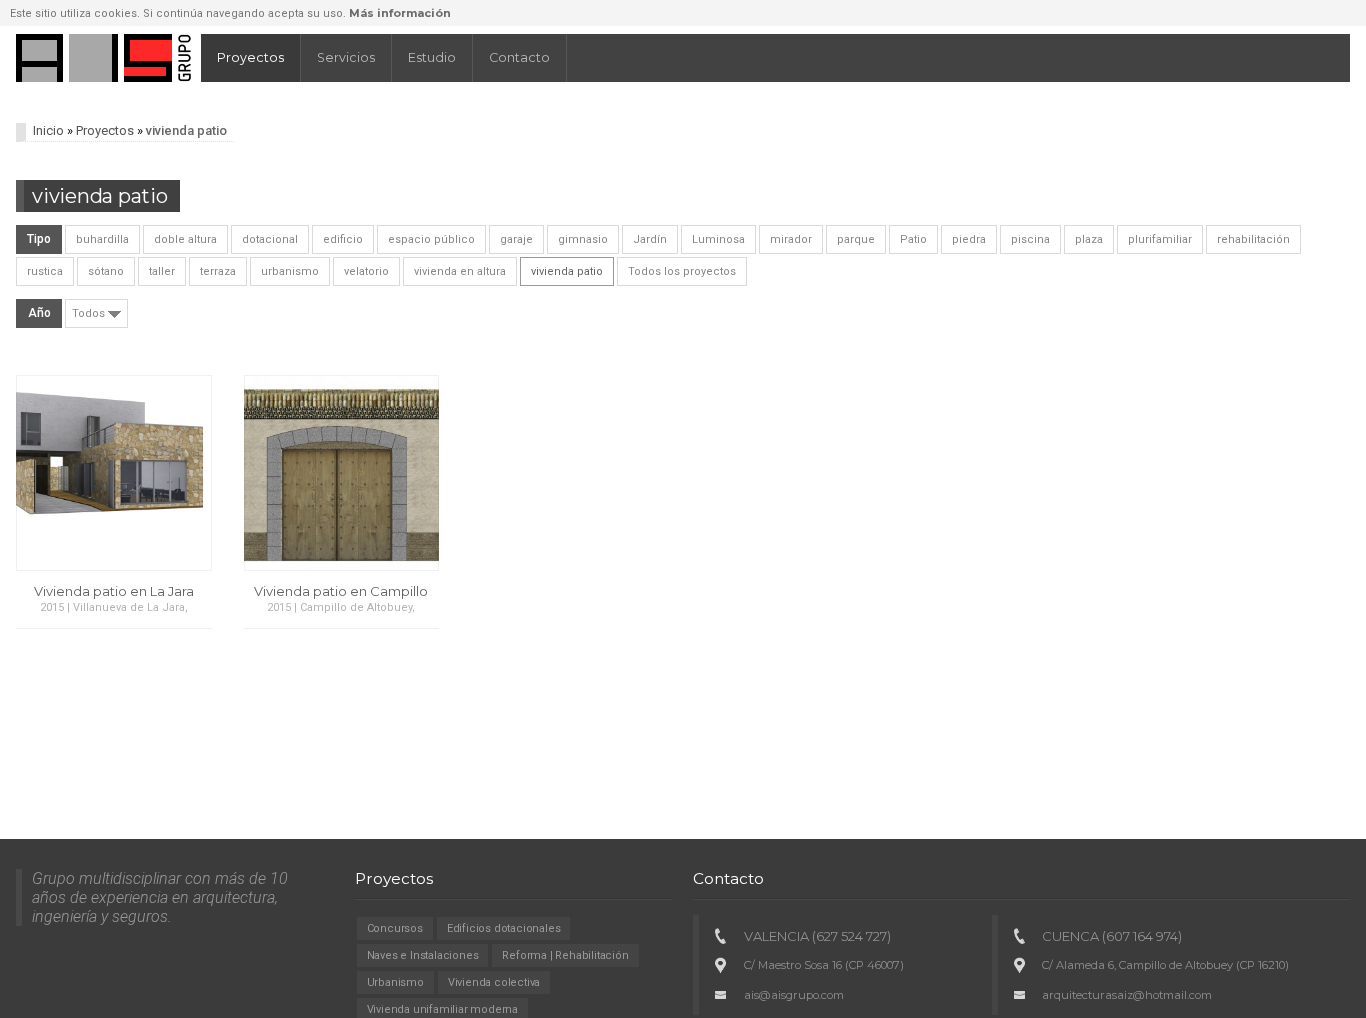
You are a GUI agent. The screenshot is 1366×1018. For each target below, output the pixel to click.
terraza (218, 271)
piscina (1030, 239)
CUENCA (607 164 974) (1112, 936)
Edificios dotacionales (504, 928)
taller (162, 271)
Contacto (519, 57)
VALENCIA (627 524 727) (817, 936)
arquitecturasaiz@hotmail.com (1127, 995)
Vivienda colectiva (494, 982)
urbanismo (290, 271)
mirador (791, 239)
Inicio (48, 130)
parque (856, 239)
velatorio (366, 271)
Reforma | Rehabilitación (565, 955)
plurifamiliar (1160, 239)
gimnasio (583, 239)
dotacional (270, 239)
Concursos (395, 928)
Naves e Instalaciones (423, 955)
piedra (969, 239)
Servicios (346, 57)
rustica (45, 271)
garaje (516, 239)
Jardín (650, 239)
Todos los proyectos (682, 271)
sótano (106, 271)
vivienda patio (567, 271)
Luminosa (718, 239)
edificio (343, 239)
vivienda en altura (460, 271)
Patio (913, 239)
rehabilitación (1253, 239)
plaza (1089, 239)
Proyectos (250, 57)
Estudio (432, 57)
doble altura (185, 239)
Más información (400, 13)
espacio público (431, 239)
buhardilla (102, 239)
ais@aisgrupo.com (794, 995)
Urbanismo (395, 982)
